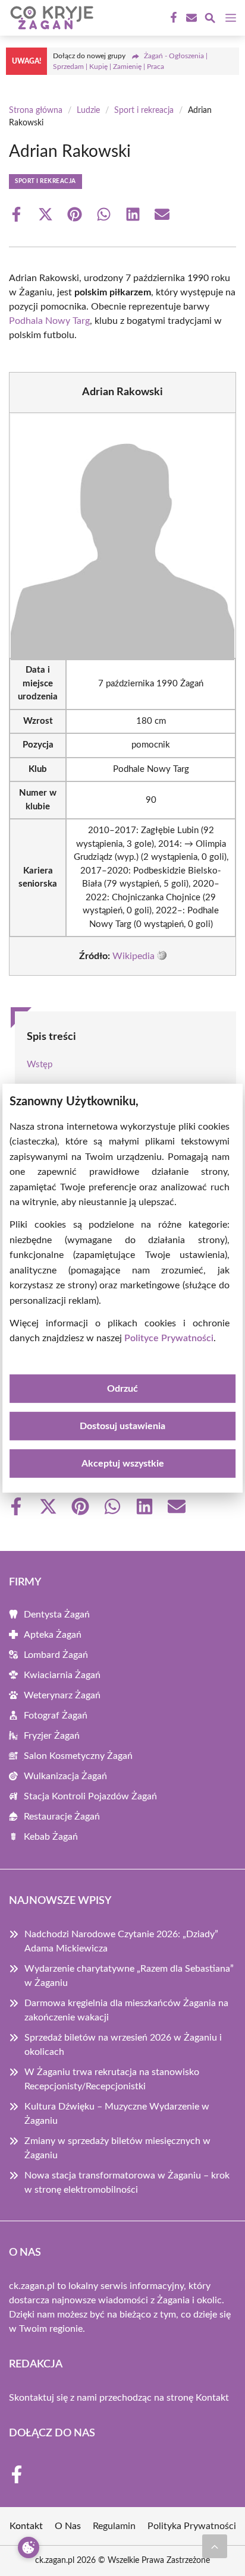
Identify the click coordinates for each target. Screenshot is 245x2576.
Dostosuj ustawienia (122, 1426)
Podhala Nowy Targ (49, 321)
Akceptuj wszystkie (123, 1464)
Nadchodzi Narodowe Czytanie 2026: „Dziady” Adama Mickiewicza (121, 1941)
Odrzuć (122, 1389)
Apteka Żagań (53, 1635)
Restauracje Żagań (62, 1817)
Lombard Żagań (56, 1655)
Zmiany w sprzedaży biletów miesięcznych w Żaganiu (117, 2148)
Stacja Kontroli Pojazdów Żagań (90, 1796)
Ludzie (88, 111)
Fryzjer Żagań (52, 1736)
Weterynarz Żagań (62, 1695)
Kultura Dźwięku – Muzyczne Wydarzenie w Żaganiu (117, 2114)
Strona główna (36, 111)
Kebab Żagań (51, 1837)
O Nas (68, 2526)
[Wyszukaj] (210, 20)
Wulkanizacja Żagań (65, 1776)
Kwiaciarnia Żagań (62, 1675)
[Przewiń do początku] (215, 2546)
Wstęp (40, 1065)
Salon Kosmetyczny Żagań (78, 1756)
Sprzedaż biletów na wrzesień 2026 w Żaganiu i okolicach (123, 2045)
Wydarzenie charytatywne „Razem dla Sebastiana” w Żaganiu (129, 1976)
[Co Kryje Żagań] (50, 18)
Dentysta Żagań (57, 1615)
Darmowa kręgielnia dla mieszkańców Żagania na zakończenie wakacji (126, 2010)
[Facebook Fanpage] (172, 18)
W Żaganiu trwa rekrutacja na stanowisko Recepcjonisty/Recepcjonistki (112, 2079)
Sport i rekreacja (144, 111)
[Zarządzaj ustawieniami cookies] (29, 2547)
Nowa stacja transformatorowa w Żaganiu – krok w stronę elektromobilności (127, 2183)
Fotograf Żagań (56, 1716)
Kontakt (212, 2398)
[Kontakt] (190, 18)
